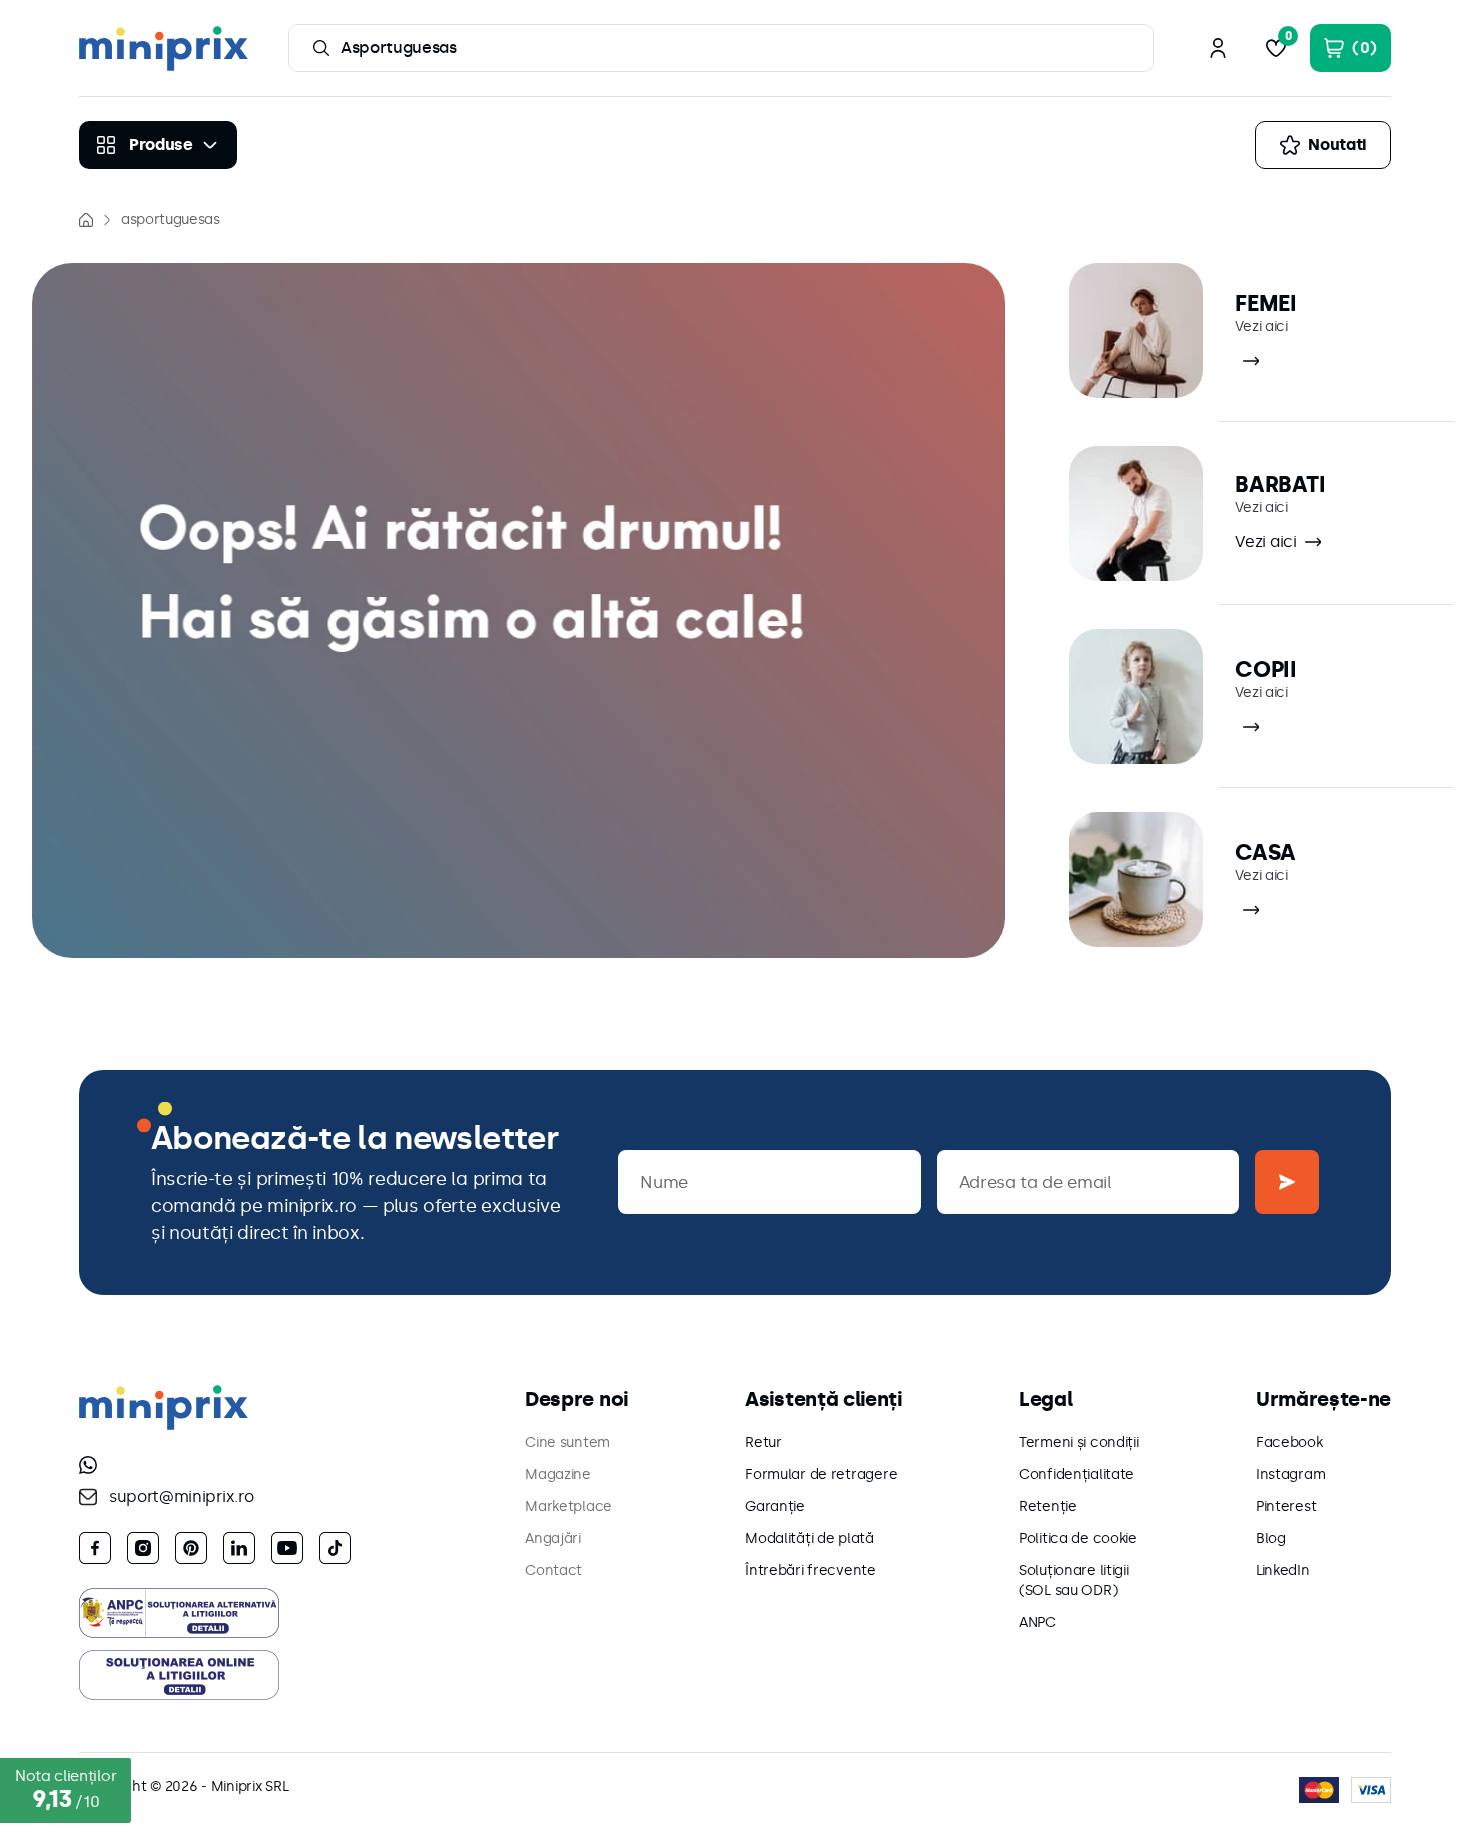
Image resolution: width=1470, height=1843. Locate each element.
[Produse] (158, 145)
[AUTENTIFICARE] (1218, 48)
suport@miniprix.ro (181, 1496)
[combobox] (721, 48)
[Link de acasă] (86, 220)
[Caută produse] (321, 48)
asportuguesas (170, 219)
